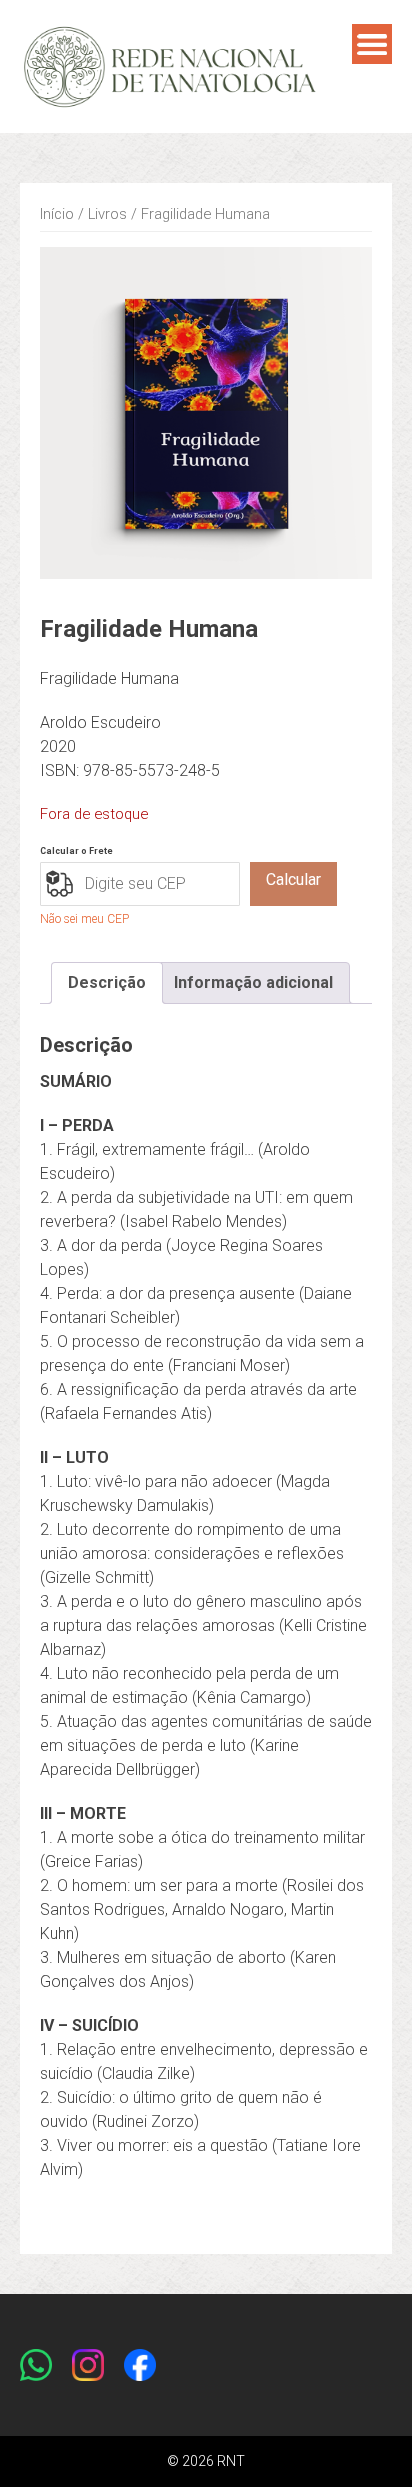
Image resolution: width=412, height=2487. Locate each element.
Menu (372, 44)
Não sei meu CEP (84, 919)
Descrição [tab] (107, 982)
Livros (107, 214)
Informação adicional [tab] (253, 982)
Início (57, 214)
